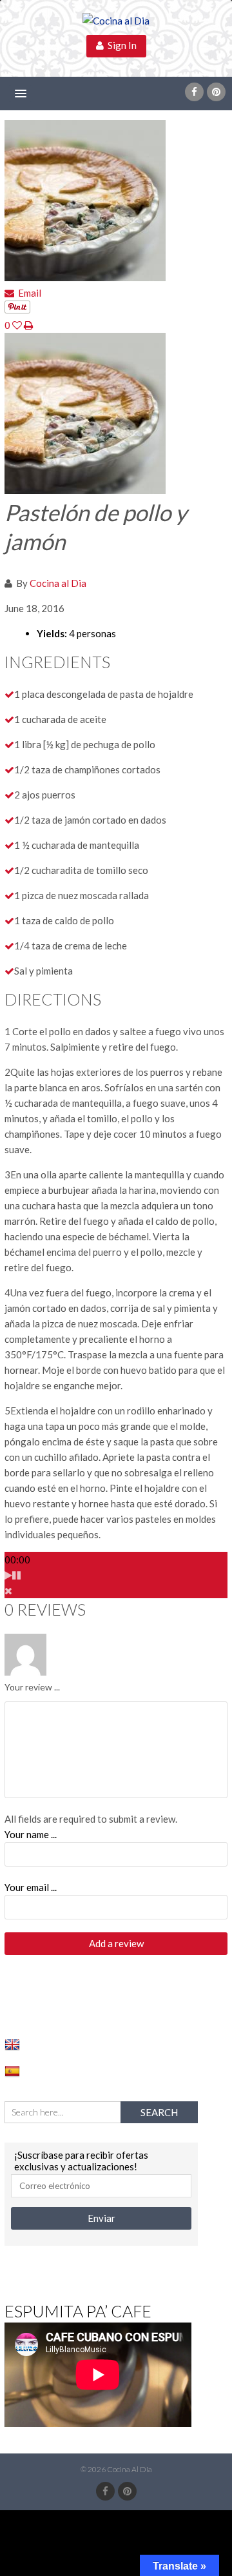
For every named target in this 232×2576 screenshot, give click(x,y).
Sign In (120, 45)
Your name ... (31, 1834)
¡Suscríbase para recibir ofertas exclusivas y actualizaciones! (81, 2161)
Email (28, 293)
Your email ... (31, 1887)
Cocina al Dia (58, 583)
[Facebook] (194, 92)
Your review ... (32, 1687)
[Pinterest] (216, 92)
